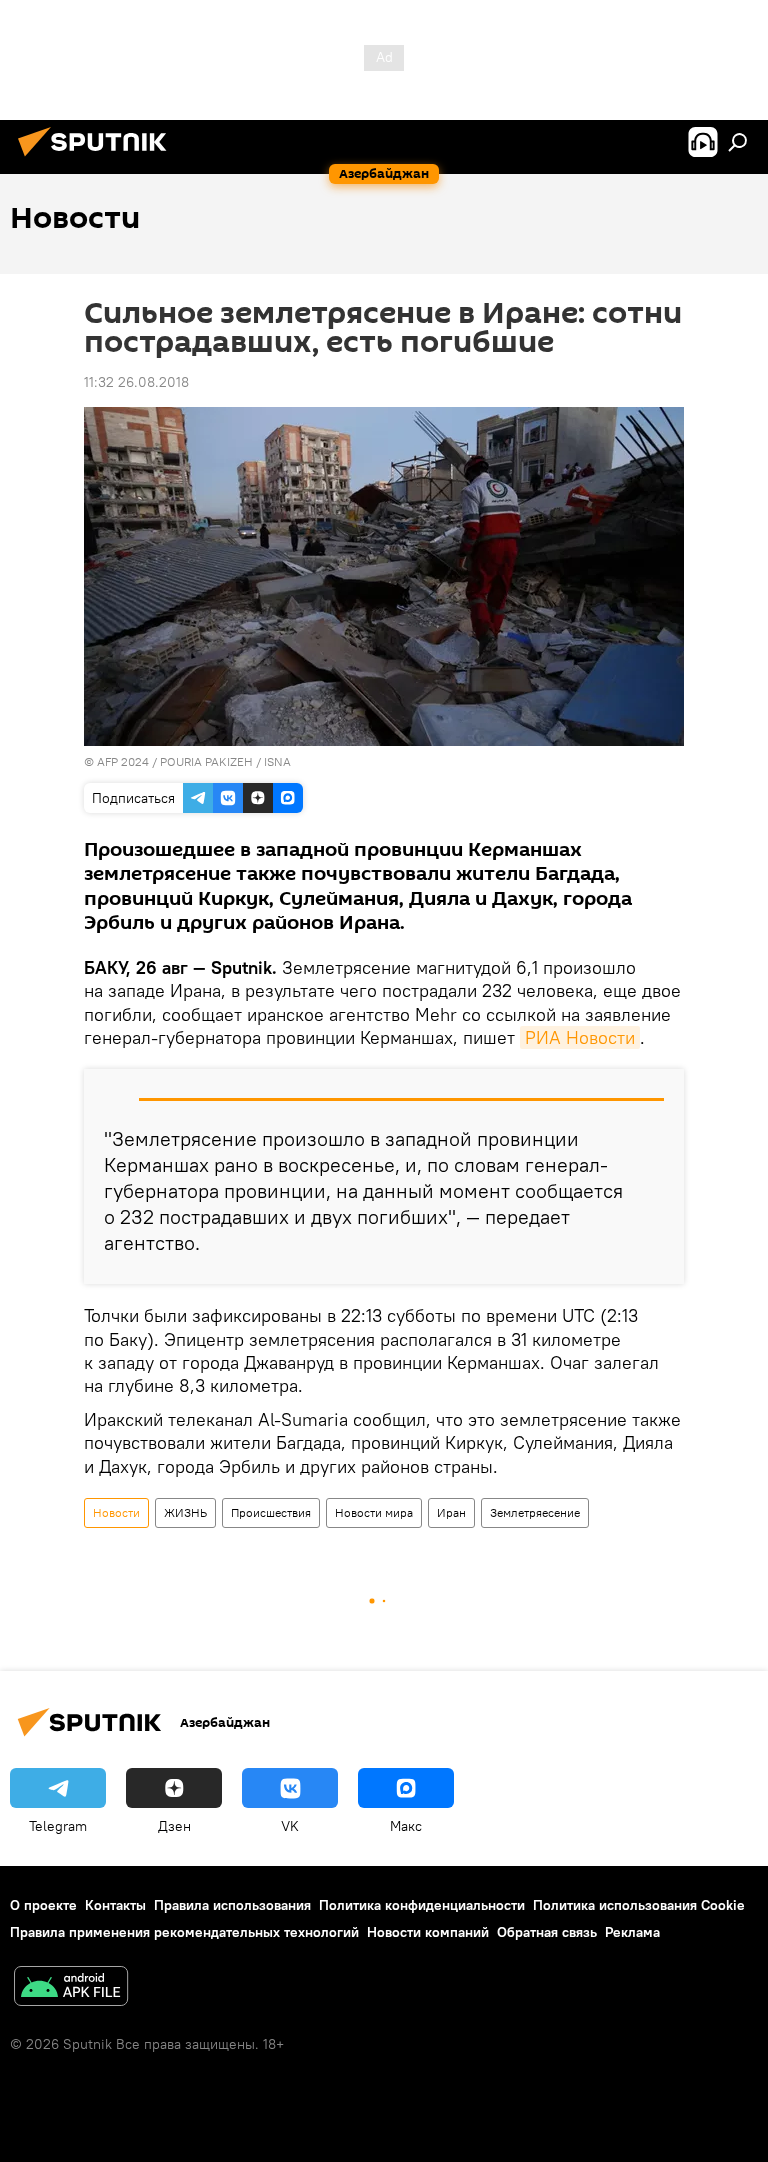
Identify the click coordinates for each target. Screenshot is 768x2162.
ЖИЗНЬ (185, 1512)
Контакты (115, 1905)
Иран (451, 1512)
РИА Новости (580, 1037)
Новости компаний (428, 1932)
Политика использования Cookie (639, 1905)
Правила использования (232, 1905)
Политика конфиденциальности (422, 1905)
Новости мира (374, 1512)
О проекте (43, 1905)
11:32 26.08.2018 (136, 382)
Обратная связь (547, 1932)
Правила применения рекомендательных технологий (184, 1932)
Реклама (632, 1932)
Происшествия (271, 1512)
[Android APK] (71, 1988)
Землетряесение (535, 1512)
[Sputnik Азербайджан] (98, 159)
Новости (116, 1512)
